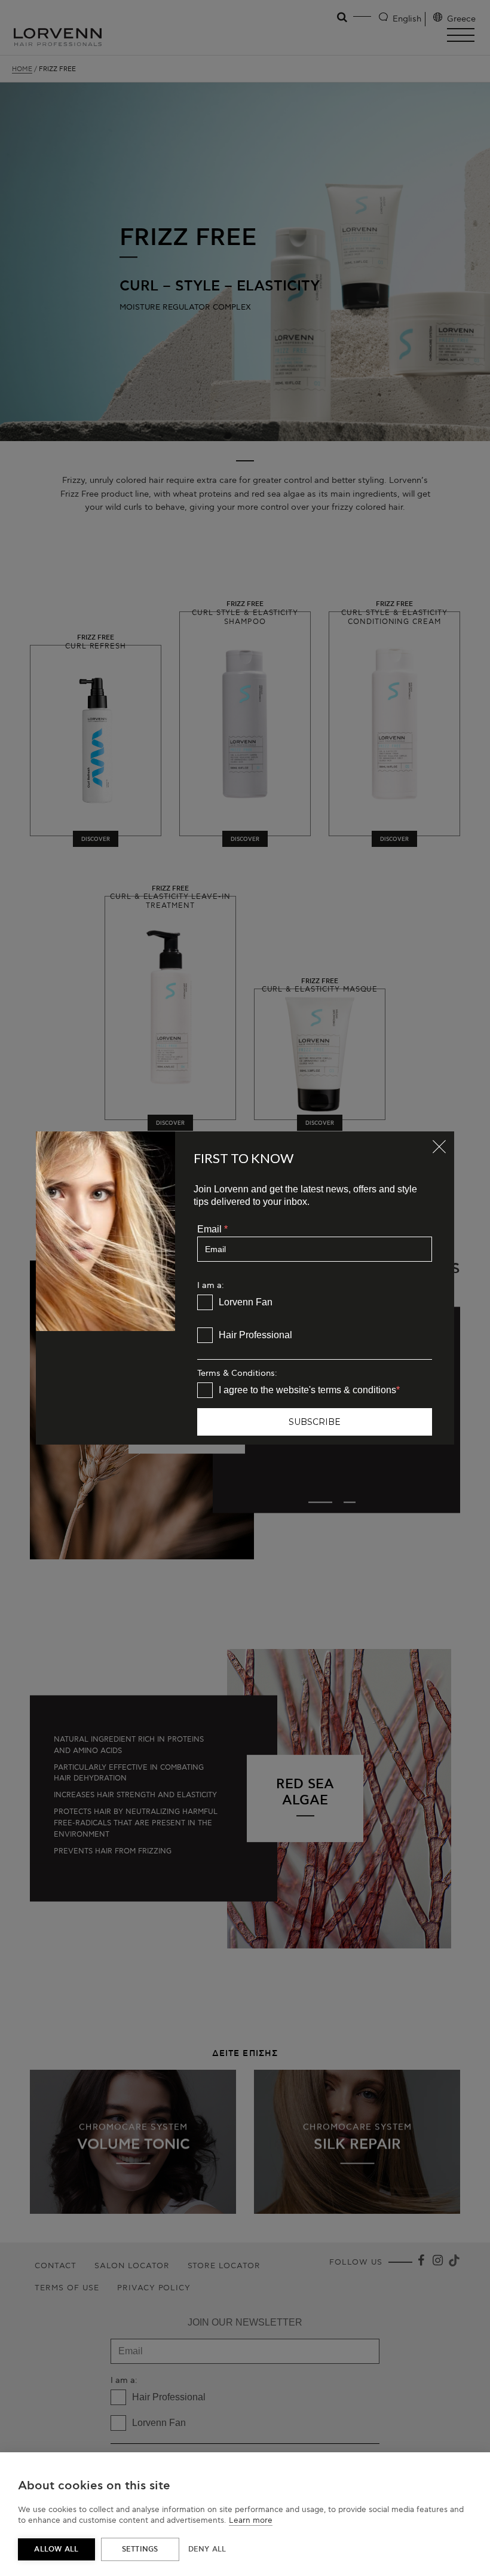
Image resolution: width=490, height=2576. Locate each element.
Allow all (56, 2549)
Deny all (207, 2549)
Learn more (251, 2520)
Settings (140, 2549)
